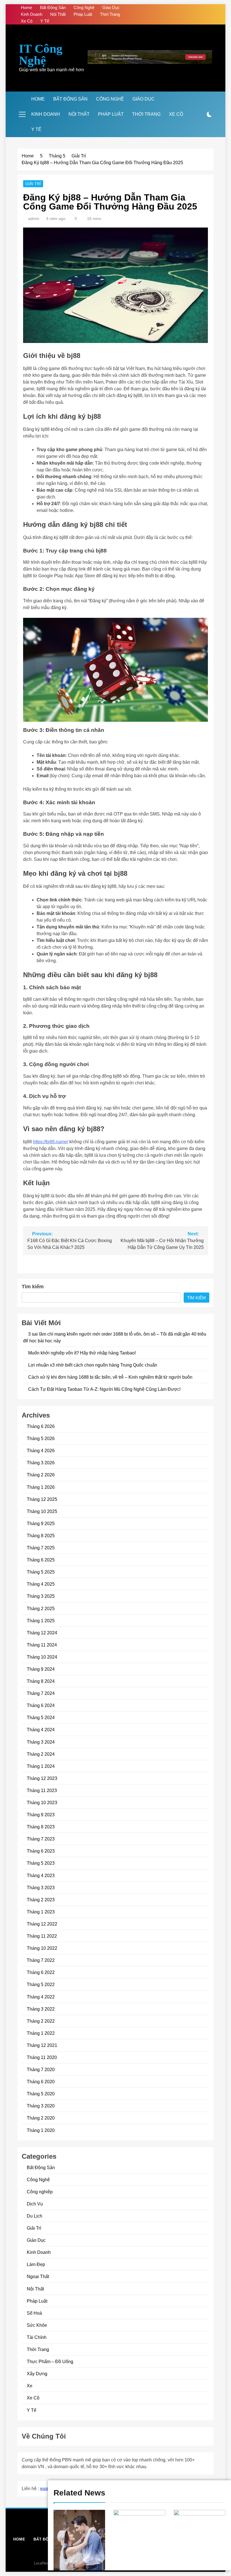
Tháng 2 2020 (41, 2118)
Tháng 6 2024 (41, 1705)
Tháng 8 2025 (41, 1536)
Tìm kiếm (33, 1287)
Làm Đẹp (36, 2264)
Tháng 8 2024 (41, 1681)
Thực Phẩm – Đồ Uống (50, 2361)
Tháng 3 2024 (41, 1742)
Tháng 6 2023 (41, 1851)
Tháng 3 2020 (41, 2106)
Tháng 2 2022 (41, 2021)
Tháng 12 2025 (42, 1499)
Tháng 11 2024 (42, 1645)
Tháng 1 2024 (41, 1766)
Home (26, 7)
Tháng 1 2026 (41, 1487)
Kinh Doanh (32, 14)
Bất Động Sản (53, 7)
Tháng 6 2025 (41, 1560)
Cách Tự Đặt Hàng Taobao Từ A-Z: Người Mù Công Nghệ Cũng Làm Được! (104, 1389)
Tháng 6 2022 (41, 1972)
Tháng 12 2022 (42, 1924)
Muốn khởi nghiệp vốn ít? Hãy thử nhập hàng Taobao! (82, 1353)
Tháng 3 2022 (41, 2009)
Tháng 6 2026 (41, 1426)
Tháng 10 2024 (42, 1657)
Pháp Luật (83, 14)
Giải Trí (33, 184)
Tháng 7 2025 (41, 1548)
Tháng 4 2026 (41, 1450)
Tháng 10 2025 (42, 1511)
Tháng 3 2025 (41, 1596)
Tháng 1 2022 (41, 2033)
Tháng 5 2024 (41, 1717)
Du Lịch (35, 2216)
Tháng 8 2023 (41, 1827)
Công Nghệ (84, 7)
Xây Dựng (37, 2374)
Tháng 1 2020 (41, 2130)
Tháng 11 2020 (42, 2057)
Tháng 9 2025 (41, 1523)
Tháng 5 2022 (41, 1984)
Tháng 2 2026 (41, 1475)
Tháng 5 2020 (41, 2094)
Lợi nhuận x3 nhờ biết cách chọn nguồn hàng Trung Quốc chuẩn (93, 1365)
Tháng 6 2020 (41, 2082)
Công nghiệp (40, 2192)
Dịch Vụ (35, 2204)
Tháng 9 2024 (41, 1669)
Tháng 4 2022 (41, 1997)
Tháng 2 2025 (41, 1608)
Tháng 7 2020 (41, 2069)
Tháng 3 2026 (41, 1463)
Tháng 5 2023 (41, 1863)
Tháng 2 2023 (41, 1900)
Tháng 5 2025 (41, 1572)
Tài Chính (37, 2337)
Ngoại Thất (38, 2276)
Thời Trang (110, 14)
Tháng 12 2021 (42, 2045)
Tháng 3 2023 (41, 1888)
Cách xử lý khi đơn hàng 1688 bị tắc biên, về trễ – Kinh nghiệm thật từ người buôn (110, 1377)
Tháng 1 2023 (41, 1912)
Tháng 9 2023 (41, 1815)
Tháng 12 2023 (42, 1778)
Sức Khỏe (37, 2325)
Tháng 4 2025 (41, 1584)
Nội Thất (58, 14)
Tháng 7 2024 (41, 1693)
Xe (30, 2386)
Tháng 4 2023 (41, 1875)
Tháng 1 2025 (41, 1621)
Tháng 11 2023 (42, 1790)
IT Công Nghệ (41, 54)
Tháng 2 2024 (41, 1754)
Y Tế (45, 21)
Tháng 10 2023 (42, 1802)
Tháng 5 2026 (41, 1438)
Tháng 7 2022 (41, 1960)
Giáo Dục (111, 7)
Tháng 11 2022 (42, 1936)
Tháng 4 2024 (41, 1730)
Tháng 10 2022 (42, 1948)
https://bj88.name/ (51, 1142)
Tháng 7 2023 (41, 1839)
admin (34, 219)
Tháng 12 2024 (42, 1633)
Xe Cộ (27, 21)
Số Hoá (34, 2313)
